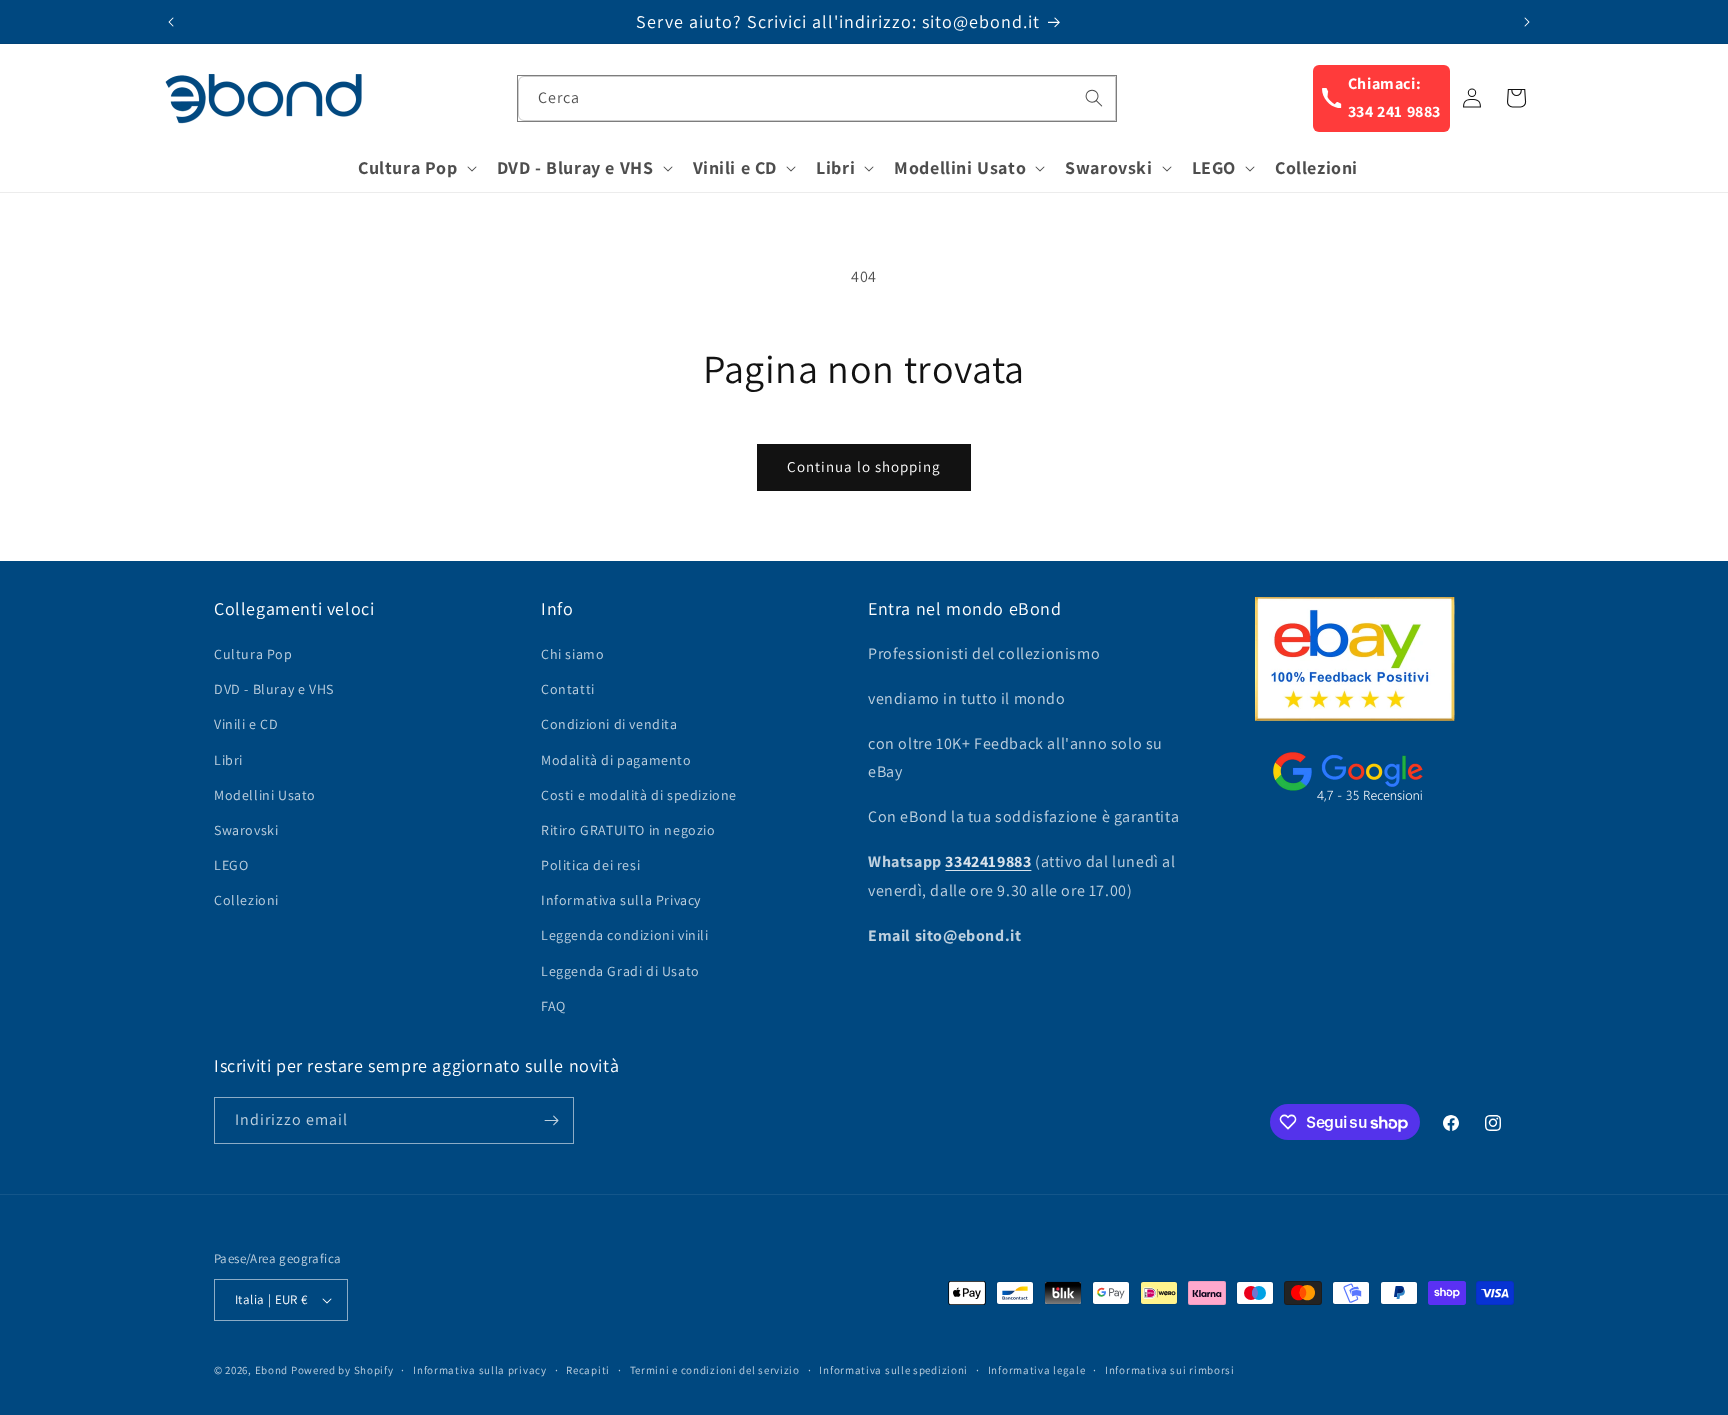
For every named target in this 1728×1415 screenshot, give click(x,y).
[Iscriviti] (551, 1120)
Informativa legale (1037, 1370)
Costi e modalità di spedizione (639, 795)
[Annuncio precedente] (171, 22)
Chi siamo (572, 654)
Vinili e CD (246, 724)
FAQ (553, 1006)
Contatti (568, 689)
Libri (228, 760)
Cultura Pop (253, 654)
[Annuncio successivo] (1527, 22)
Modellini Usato (265, 795)
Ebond (272, 1370)
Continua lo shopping (864, 466)
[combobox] (817, 98)
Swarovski (246, 830)
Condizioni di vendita (609, 724)
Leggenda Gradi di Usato (620, 971)
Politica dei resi (590, 865)
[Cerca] (1094, 98)
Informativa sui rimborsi (1170, 1370)
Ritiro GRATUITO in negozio (628, 830)
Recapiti (588, 1370)
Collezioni (246, 900)
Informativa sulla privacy (480, 1370)
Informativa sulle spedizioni (893, 1370)
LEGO (231, 865)
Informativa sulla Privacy (621, 900)
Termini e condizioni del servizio (715, 1370)
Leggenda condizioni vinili (625, 935)
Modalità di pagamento (616, 760)
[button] (415, 167)
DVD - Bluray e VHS (274, 689)
